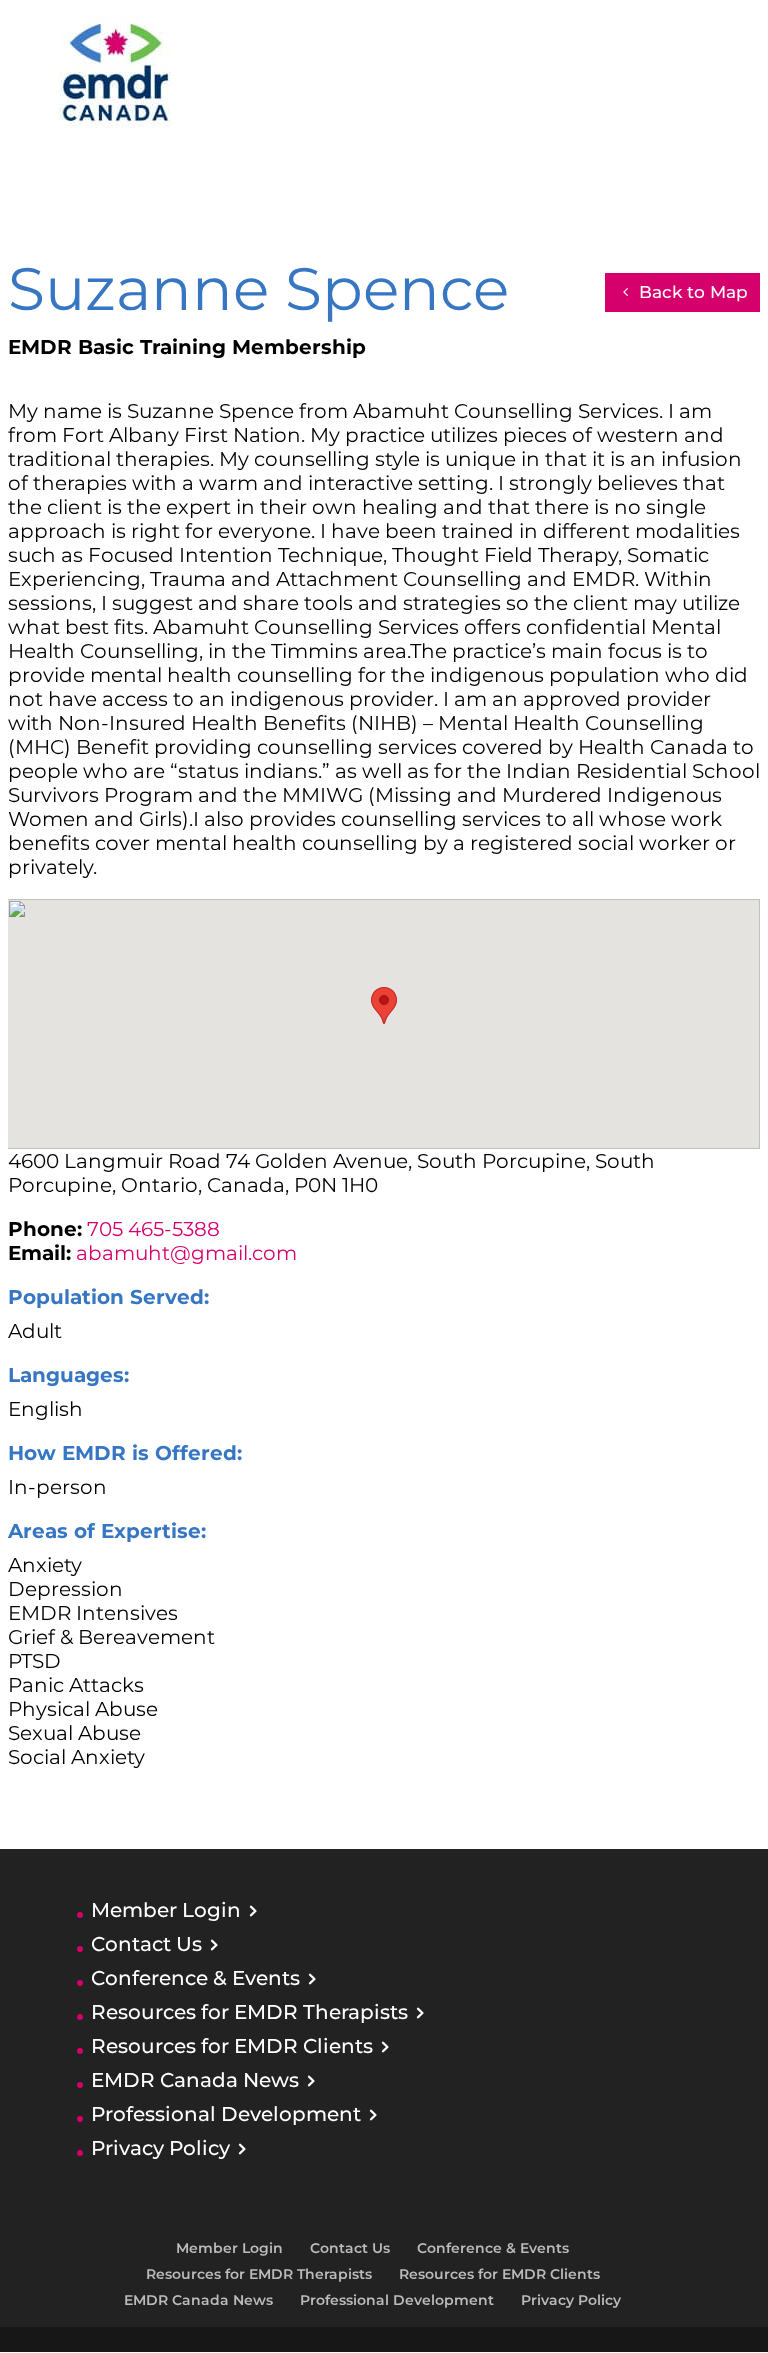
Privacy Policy (160, 2148)
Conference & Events (195, 1978)
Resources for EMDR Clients (232, 2046)
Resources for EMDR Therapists (249, 2012)
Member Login (166, 1910)
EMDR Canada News (195, 2080)
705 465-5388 (153, 1229)
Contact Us (146, 1944)
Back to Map (693, 292)
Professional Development (226, 2114)
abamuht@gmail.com (186, 1253)
